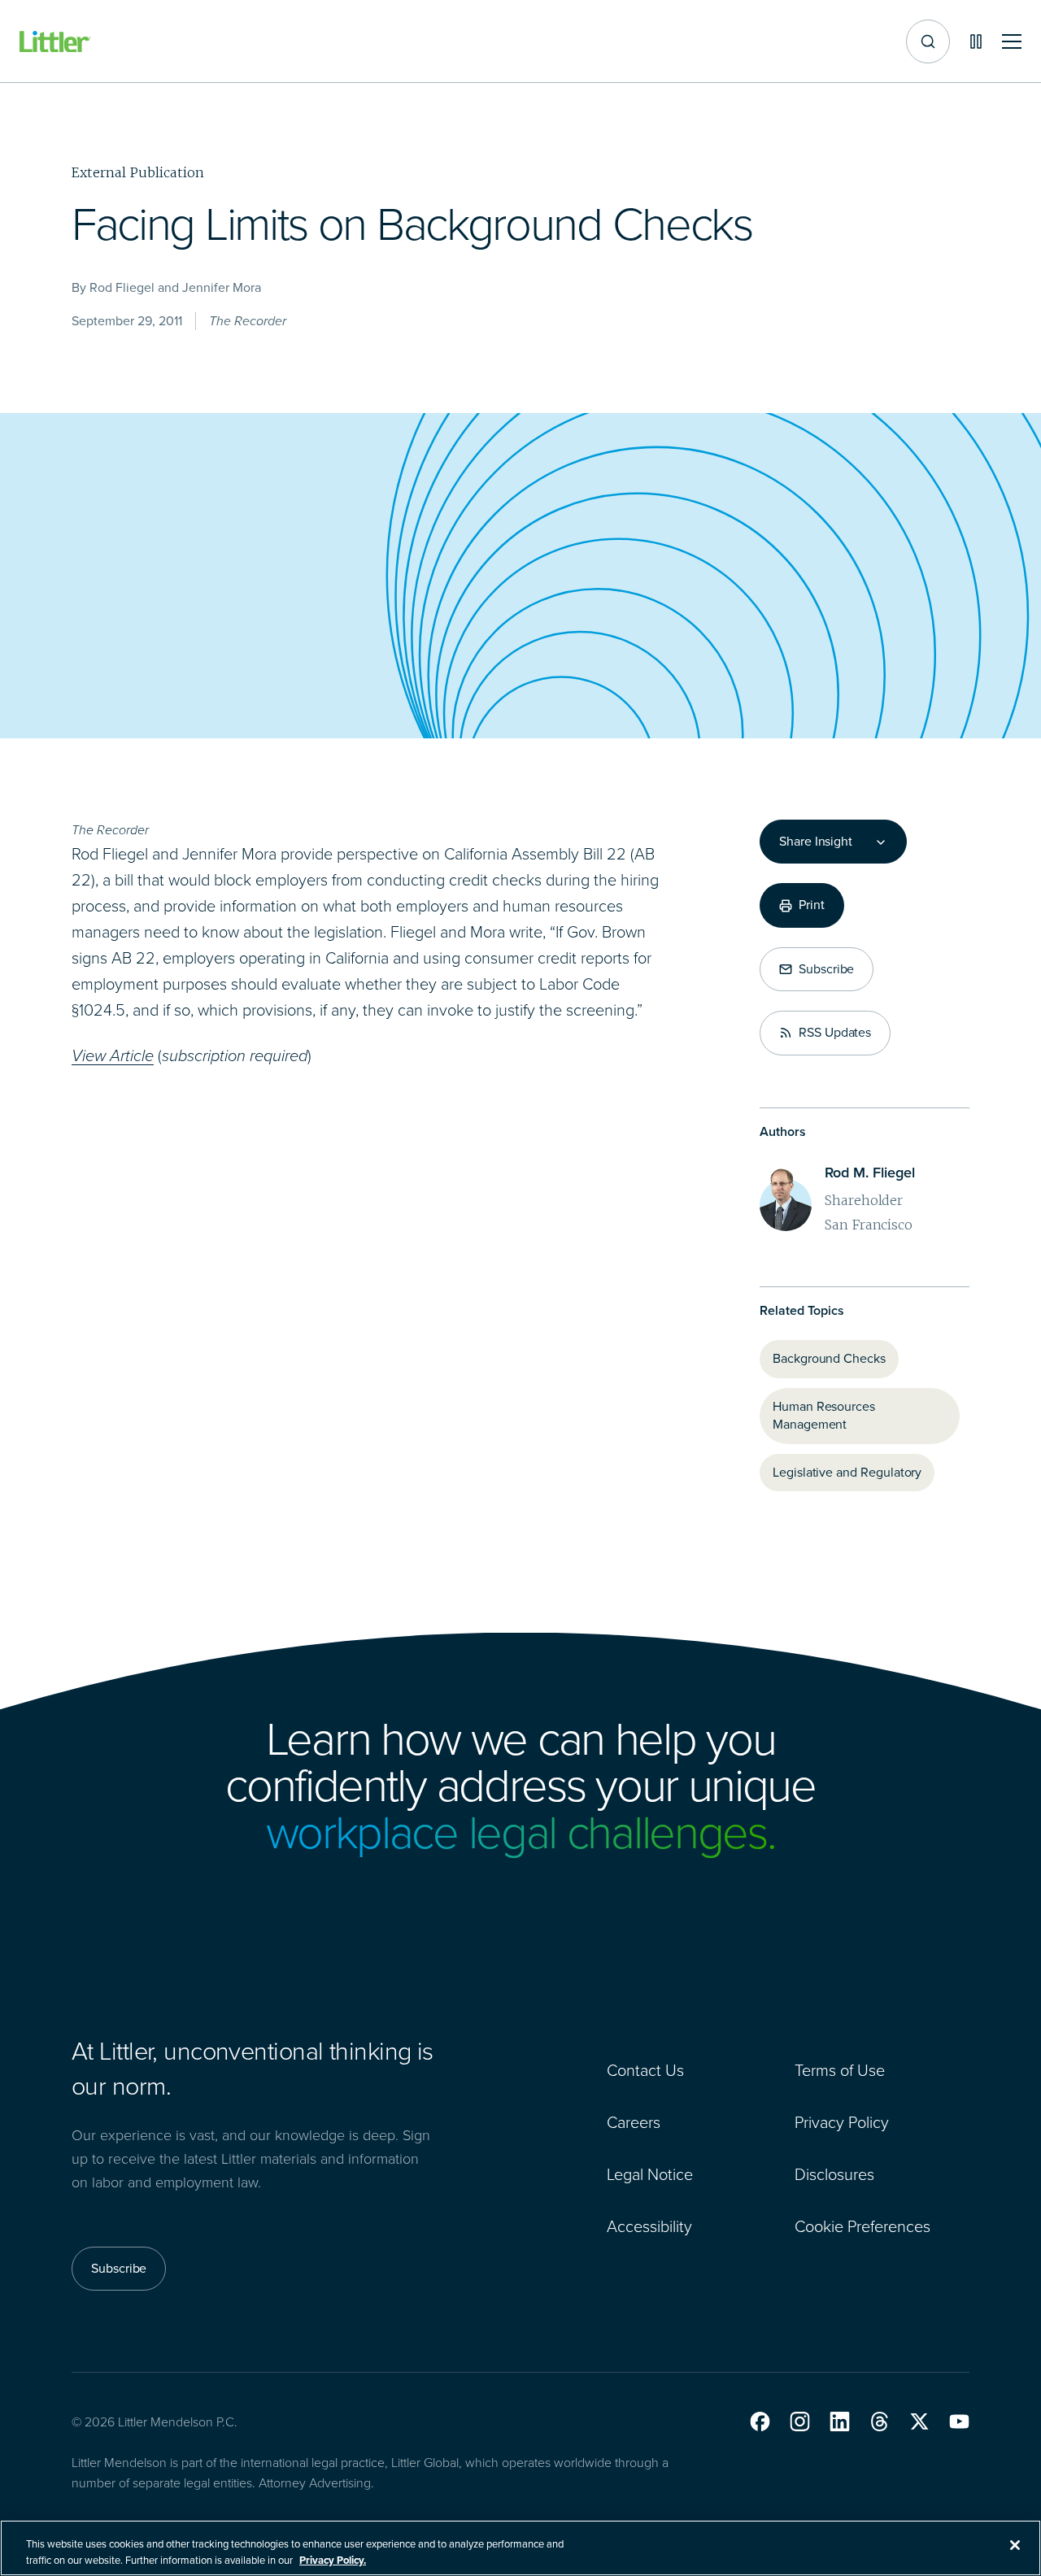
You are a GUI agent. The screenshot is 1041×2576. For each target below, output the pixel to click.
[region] (520, 2548)
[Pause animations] (976, 41)
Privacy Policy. (333, 2559)
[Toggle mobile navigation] (1012, 42)
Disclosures (834, 2174)
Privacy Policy (842, 2122)
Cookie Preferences (862, 2226)
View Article (113, 1055)
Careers (634, 2122)
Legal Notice (650, 2174)
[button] (760, 2422)
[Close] (1015, 2545)
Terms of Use (840, 2070)
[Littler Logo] (55, 42)
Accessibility (649, 2226)
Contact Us (645, 2070)
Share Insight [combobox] (816, 842)
